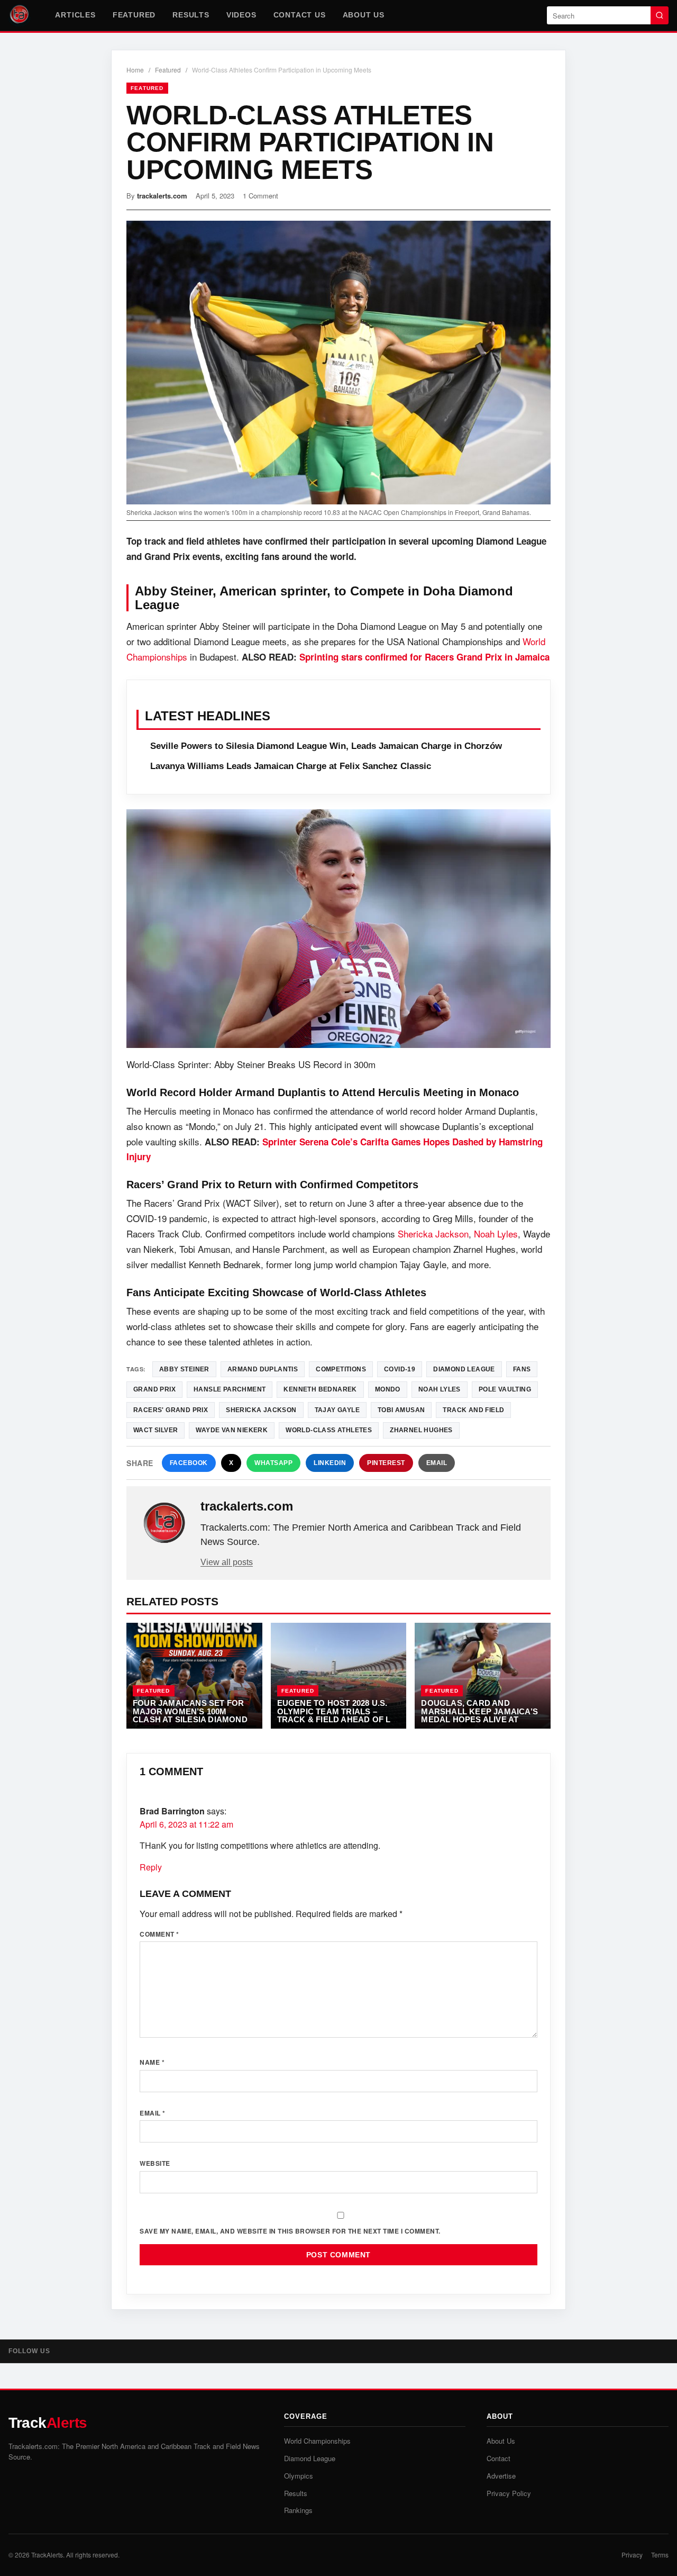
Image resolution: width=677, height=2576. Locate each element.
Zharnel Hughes (421, 1430)
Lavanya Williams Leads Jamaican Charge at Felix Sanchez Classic (291, 766)
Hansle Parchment (230, 1389)
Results (191, 15)
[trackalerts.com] (164, 1523)
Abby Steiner (184, 1369)
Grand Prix (154, 1389)
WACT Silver (155, 1430)
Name (152, 2062)
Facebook (189, 1463)
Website (155, 2163)
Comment (159, 1934)
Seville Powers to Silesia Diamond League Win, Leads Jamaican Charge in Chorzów (326, 746)
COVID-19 (400, 1369)
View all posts (227, 1562)
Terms (660, 2555)
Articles (75, 15)
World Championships (317, 2441)
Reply (151, 1867)
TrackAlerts (47, 2555)
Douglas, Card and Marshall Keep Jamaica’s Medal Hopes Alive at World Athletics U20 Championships (479, 1719)
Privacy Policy (509, 2493)
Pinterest (386, 1463)
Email (437, 1463)
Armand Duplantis (263, 1369)
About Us (364, 15)
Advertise (501, 2476)
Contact (498, 2458)
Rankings (298, 2510)
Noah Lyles (496, 1233)
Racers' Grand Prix (171, 1410)
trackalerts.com (162, 196)
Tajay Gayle (337, 1410)
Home (135, 70)
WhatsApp (273, 1463)
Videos (241, 15)
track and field (473, 1410)
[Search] (660, 15)
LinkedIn (330, 1463)
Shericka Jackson (433, 1233)
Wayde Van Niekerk (232, 1430)
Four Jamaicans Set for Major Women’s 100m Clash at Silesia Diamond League (190, 1715)
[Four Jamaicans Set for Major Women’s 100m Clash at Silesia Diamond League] (194, 1676)
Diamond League (464, 1369)
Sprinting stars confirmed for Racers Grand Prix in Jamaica (424, 657)
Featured (134, 15)
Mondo (388, 1389)
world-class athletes (329, 1430)
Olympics (299, 2476)
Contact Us (300, 15)
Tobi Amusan (401, 1410)
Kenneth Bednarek (320, 1389)
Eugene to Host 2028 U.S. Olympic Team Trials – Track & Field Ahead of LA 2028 (337, 1715)
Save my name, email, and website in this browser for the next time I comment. (290, 2231)
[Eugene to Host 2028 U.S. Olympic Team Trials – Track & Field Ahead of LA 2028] (339, 1676)
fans (522, 1369)
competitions (341, 1369)
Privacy (632, 2555)
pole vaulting (505, 1389)
